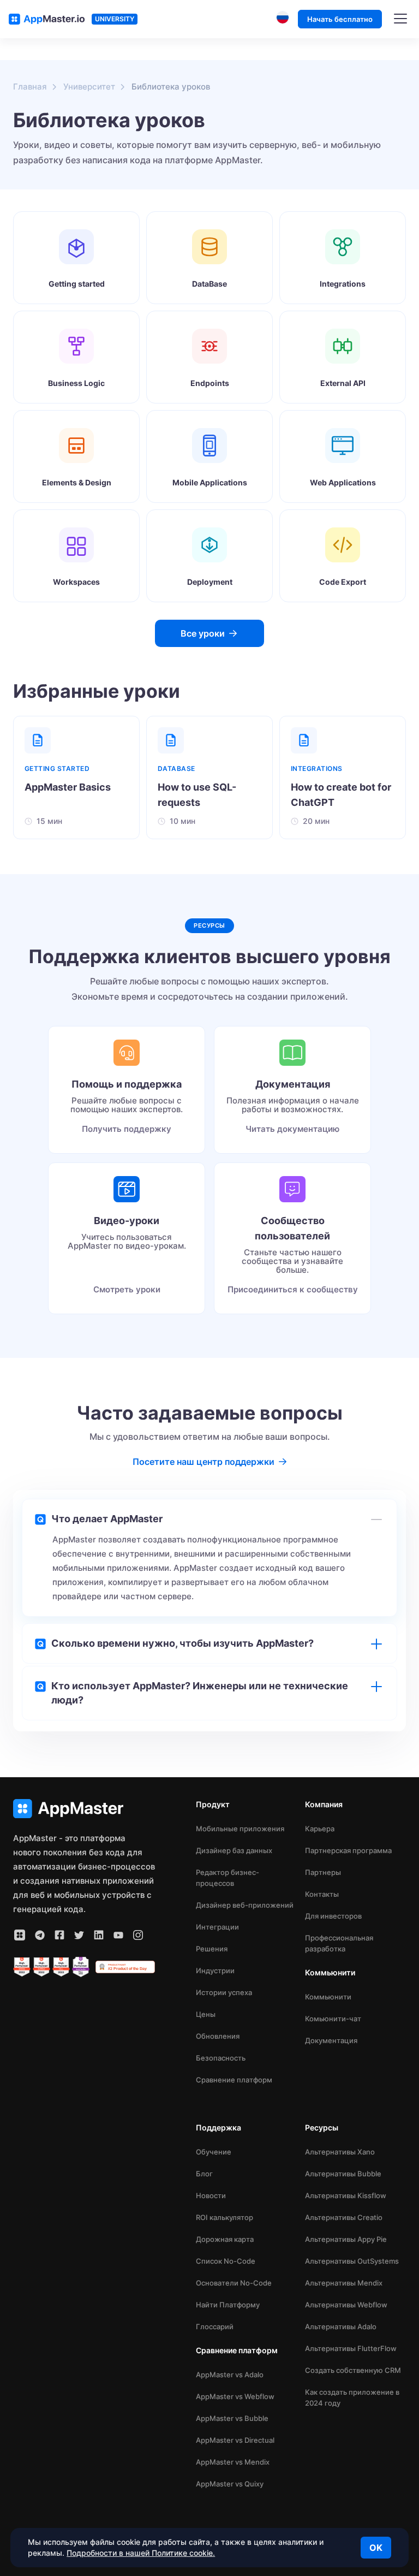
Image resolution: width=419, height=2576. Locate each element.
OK (376, 2548)
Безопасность (221, 2058)
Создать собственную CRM (353, 2370)
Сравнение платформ (234, 2080)
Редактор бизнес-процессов (228, 1878)
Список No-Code (226, 2261)
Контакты (322, 1894)
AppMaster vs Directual (235, 2440)
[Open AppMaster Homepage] (84, 1809)
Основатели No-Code (234, 2283)
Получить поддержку (127, 1129)
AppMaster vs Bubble (232, 2418)
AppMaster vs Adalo (230, 2375)
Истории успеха (224, 1992)
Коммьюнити (328, 1997)
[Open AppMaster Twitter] (79, 1935)
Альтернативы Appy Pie (346, 2239)
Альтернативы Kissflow (346, 2195)
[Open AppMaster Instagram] (138, 1935)
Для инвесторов (333, 1916)
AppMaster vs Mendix (233, 2462)
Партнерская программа (348, 1850)
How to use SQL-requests (197, 795)
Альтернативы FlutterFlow (351, 2348)
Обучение (214, 2152)
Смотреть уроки (127, 1289)
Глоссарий (215, 2326)
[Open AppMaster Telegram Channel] (40, 1935)
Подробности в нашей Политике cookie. (141, 2553)
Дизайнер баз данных (234, 1850)
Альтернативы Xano (340, 2152)
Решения (212, 1949)
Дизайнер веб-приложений (245, 1905)
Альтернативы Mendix (344, 2283)
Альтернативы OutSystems (352, 2261)
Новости (211, 2195)
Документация (331, 2040)
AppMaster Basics (68, 787)
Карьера (320, 1829)
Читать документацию (292, 1129)
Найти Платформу (228, 2305)
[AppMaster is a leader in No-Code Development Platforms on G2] (22, 1967)
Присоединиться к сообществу (293, 1289)
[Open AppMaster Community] (20, 1935)
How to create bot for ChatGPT (341, 795)
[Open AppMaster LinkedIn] (99, 1935)
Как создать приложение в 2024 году (352, 2397)
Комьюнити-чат (333, 2019)
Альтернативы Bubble (343, 2174)
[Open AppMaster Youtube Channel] (118, 1935)
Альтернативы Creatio (344, 2217)
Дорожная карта (225, 2239)
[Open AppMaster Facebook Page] (59, 1935)
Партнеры (323, 1872)
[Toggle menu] (400, 19)
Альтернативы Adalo (341, 2326)
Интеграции (217, 1927)
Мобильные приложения (240, 1829)
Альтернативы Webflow (346, 2305)
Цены (206, 2014)
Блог (204, 2174)
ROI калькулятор (225, 2217)
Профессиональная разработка (339, 1943)
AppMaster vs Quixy (230, 2484)
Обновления (218, 2036)
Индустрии (215, 1970)
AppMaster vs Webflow (235, 2396)
